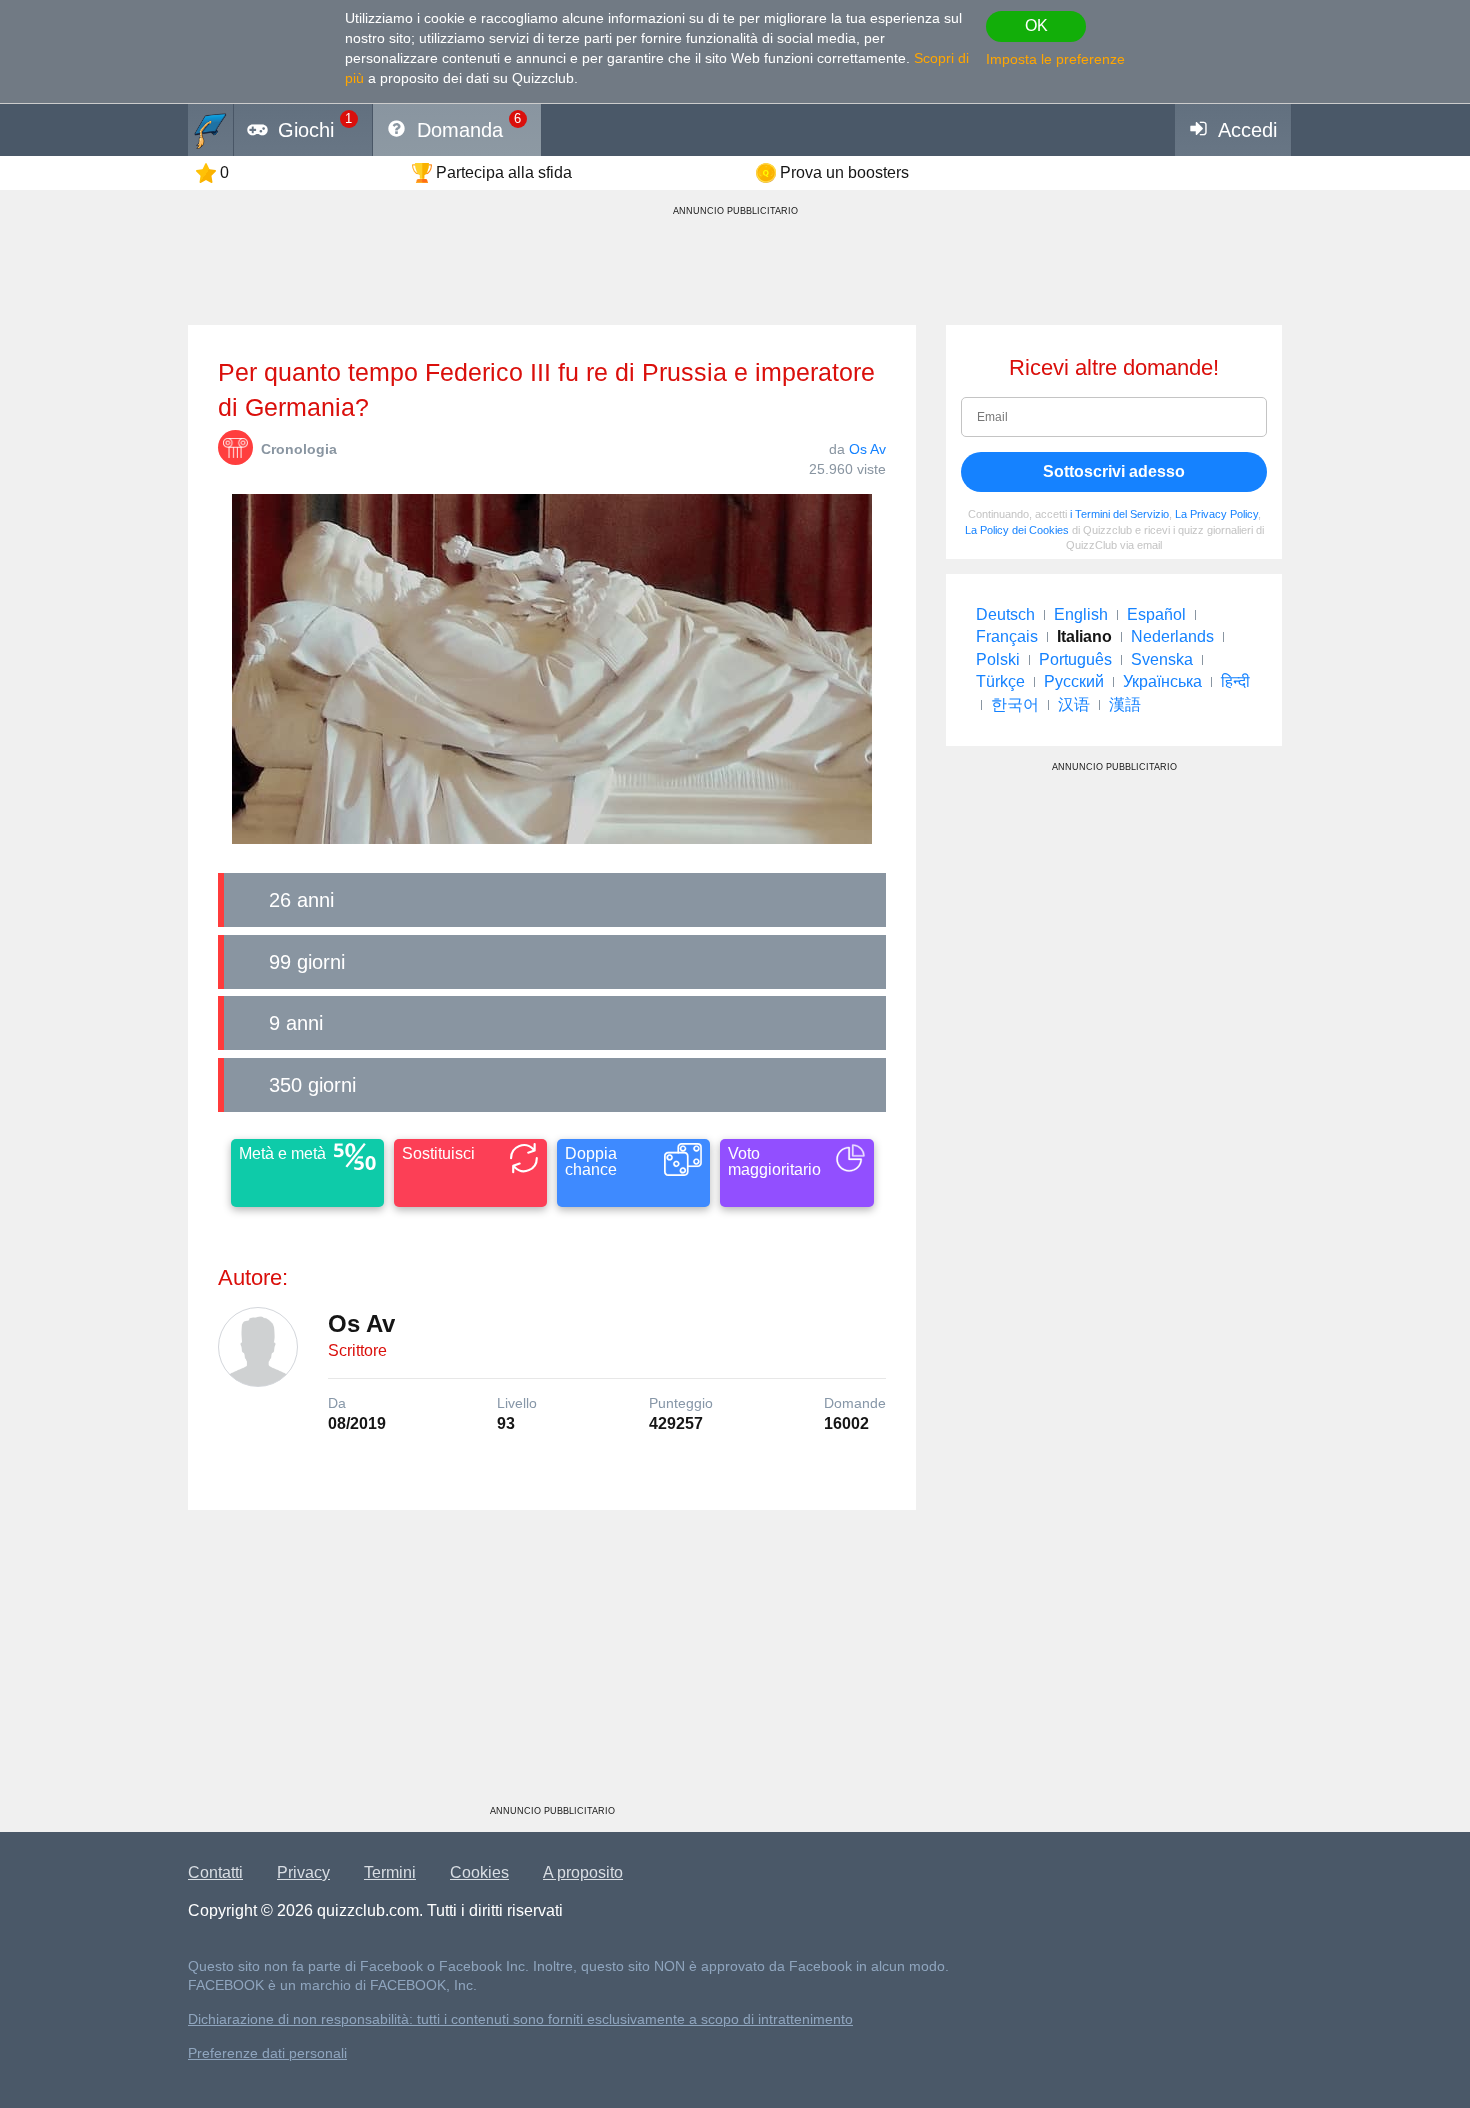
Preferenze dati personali (267, 2053)
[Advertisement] (552, 1665)
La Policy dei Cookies (1017, 530)
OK (1036, 25)
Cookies (479, 1872)
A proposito (583, 1872)
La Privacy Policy (1216, 514)
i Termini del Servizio (1119, 514)
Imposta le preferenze (1055, 59)
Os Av (867, 449)
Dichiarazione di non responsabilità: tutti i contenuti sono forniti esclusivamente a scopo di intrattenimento (520, 2019)
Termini (390, 1872)
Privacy (303, 1872)
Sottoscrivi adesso (1114, 471)
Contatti (215, 1872)
